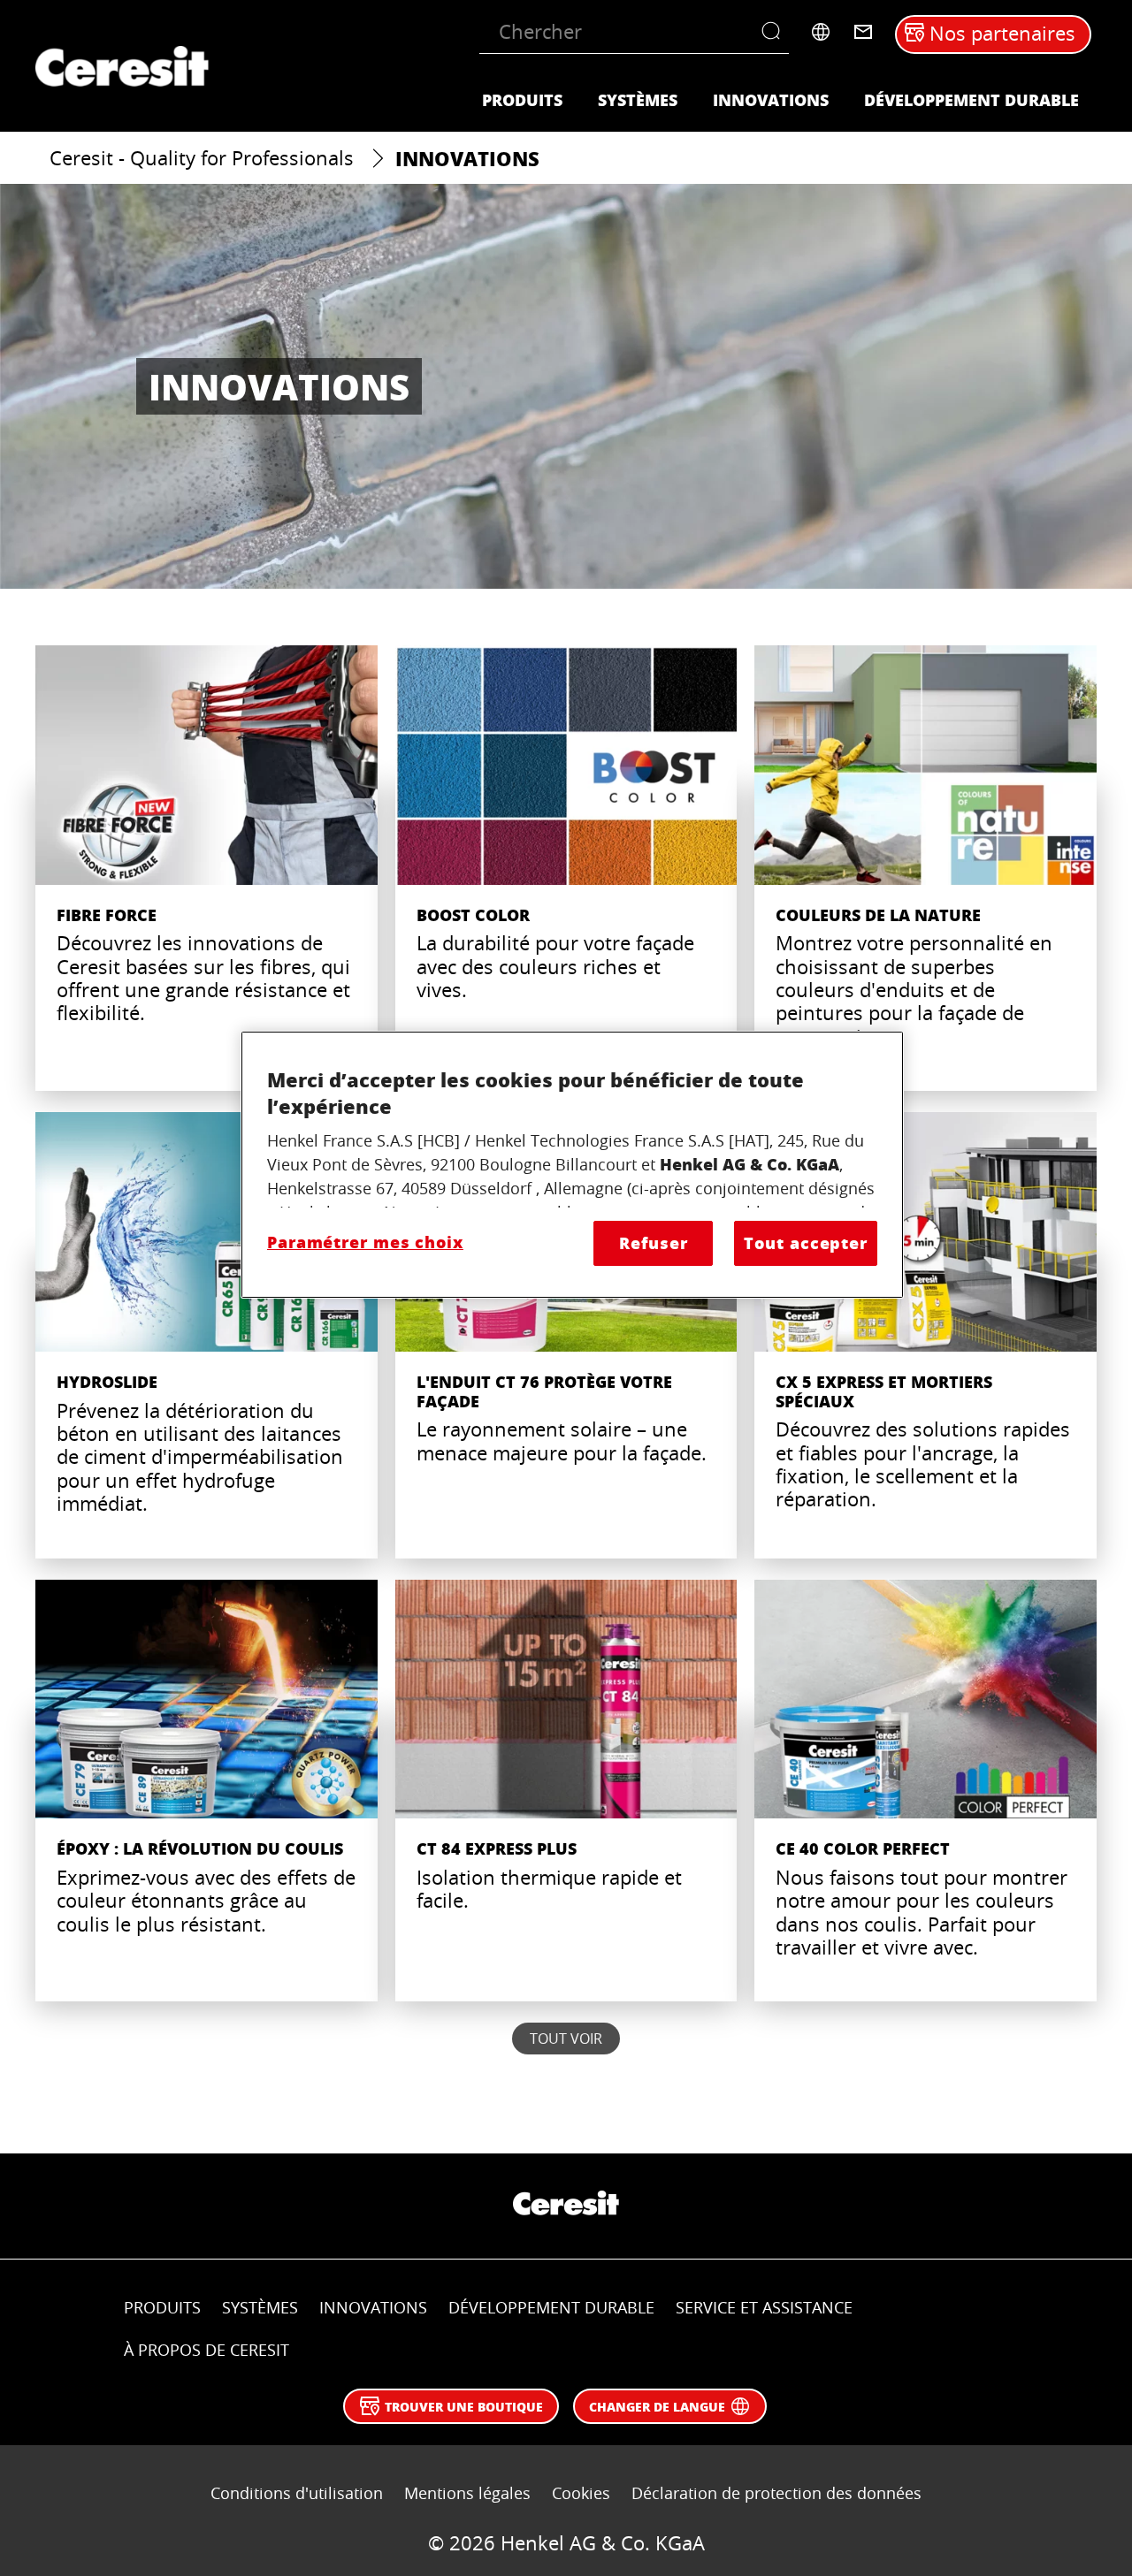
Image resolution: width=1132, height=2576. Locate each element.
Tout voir (566, 2039)
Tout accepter (806, 1243)
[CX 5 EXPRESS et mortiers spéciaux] (925, 1335)
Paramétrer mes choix (365, 1242)
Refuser (653, 1243)
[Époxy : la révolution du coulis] (207, 1791)
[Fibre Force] (207, 868)
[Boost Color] (566, 868)
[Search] (775, 32)
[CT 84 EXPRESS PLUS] (566, 1791)
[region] (572, 1165)
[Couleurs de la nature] (925, 868)
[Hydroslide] (207, 1335)
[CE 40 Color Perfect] (925, 1791)
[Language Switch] (821, 32)
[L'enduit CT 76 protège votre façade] (566, 1335)
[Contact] (863, 32)
